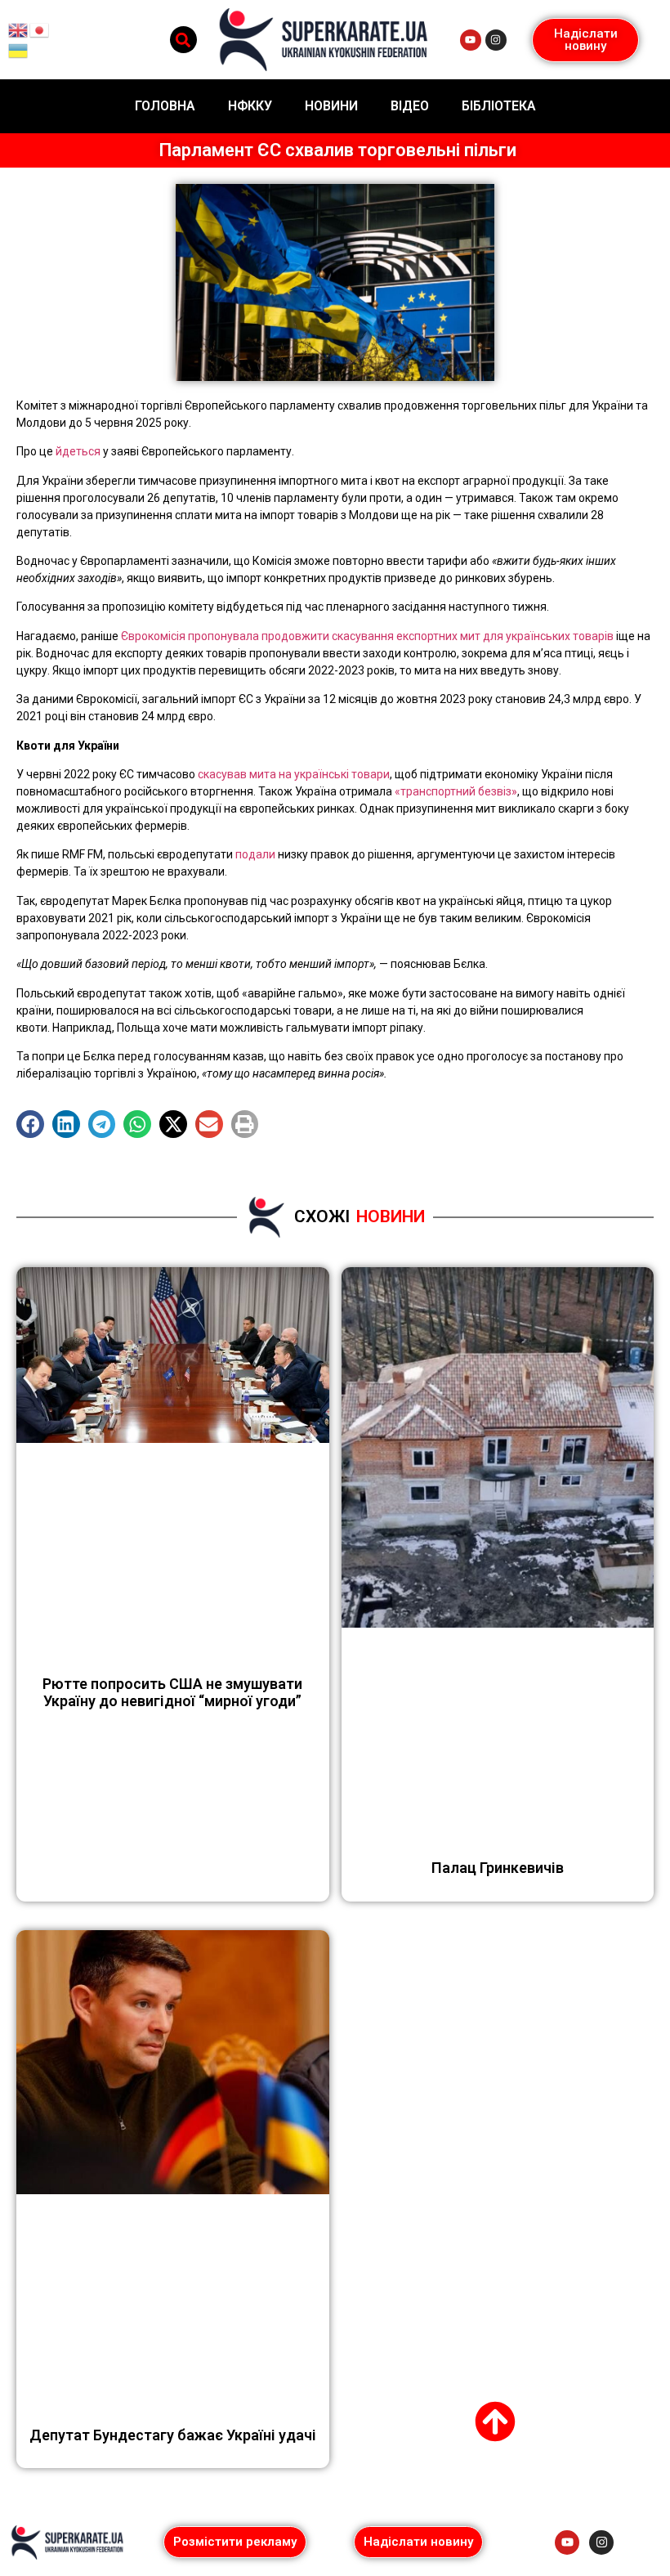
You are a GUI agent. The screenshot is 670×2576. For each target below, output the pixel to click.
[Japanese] (40, 29)
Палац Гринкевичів (498, 1868)
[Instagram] (496, 40)
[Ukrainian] (19, 50)
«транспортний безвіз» (456, 791)
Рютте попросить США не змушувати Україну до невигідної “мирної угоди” (172, 1693)
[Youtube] (471, 40)
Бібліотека (499, 106)
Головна (165, 106)
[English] (19, 29)
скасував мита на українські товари (294, 774)
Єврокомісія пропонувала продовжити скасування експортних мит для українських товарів (367, 636)
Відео (410, 106)
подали (255, 854)
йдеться (78, 451)
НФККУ (250, 106)
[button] (183, 40)
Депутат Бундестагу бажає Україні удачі (173, 2435)
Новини (331, 106)
